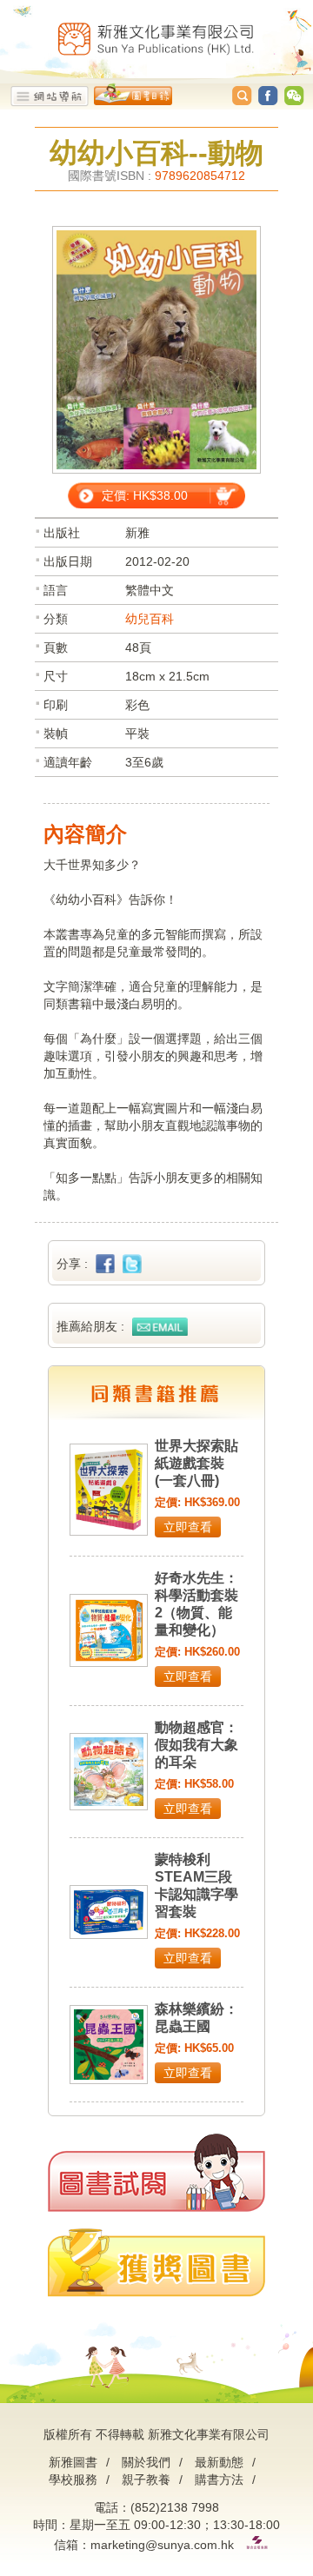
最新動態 (219, 2462)
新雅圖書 (73, 2462)
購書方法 (219, 2480)
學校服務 (73, 2480)
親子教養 (146, 2480)
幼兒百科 (150, 619)
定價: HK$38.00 (145, 495)
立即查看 (188, 1527)
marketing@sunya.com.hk (162, 2545)
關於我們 (146, 2462)
